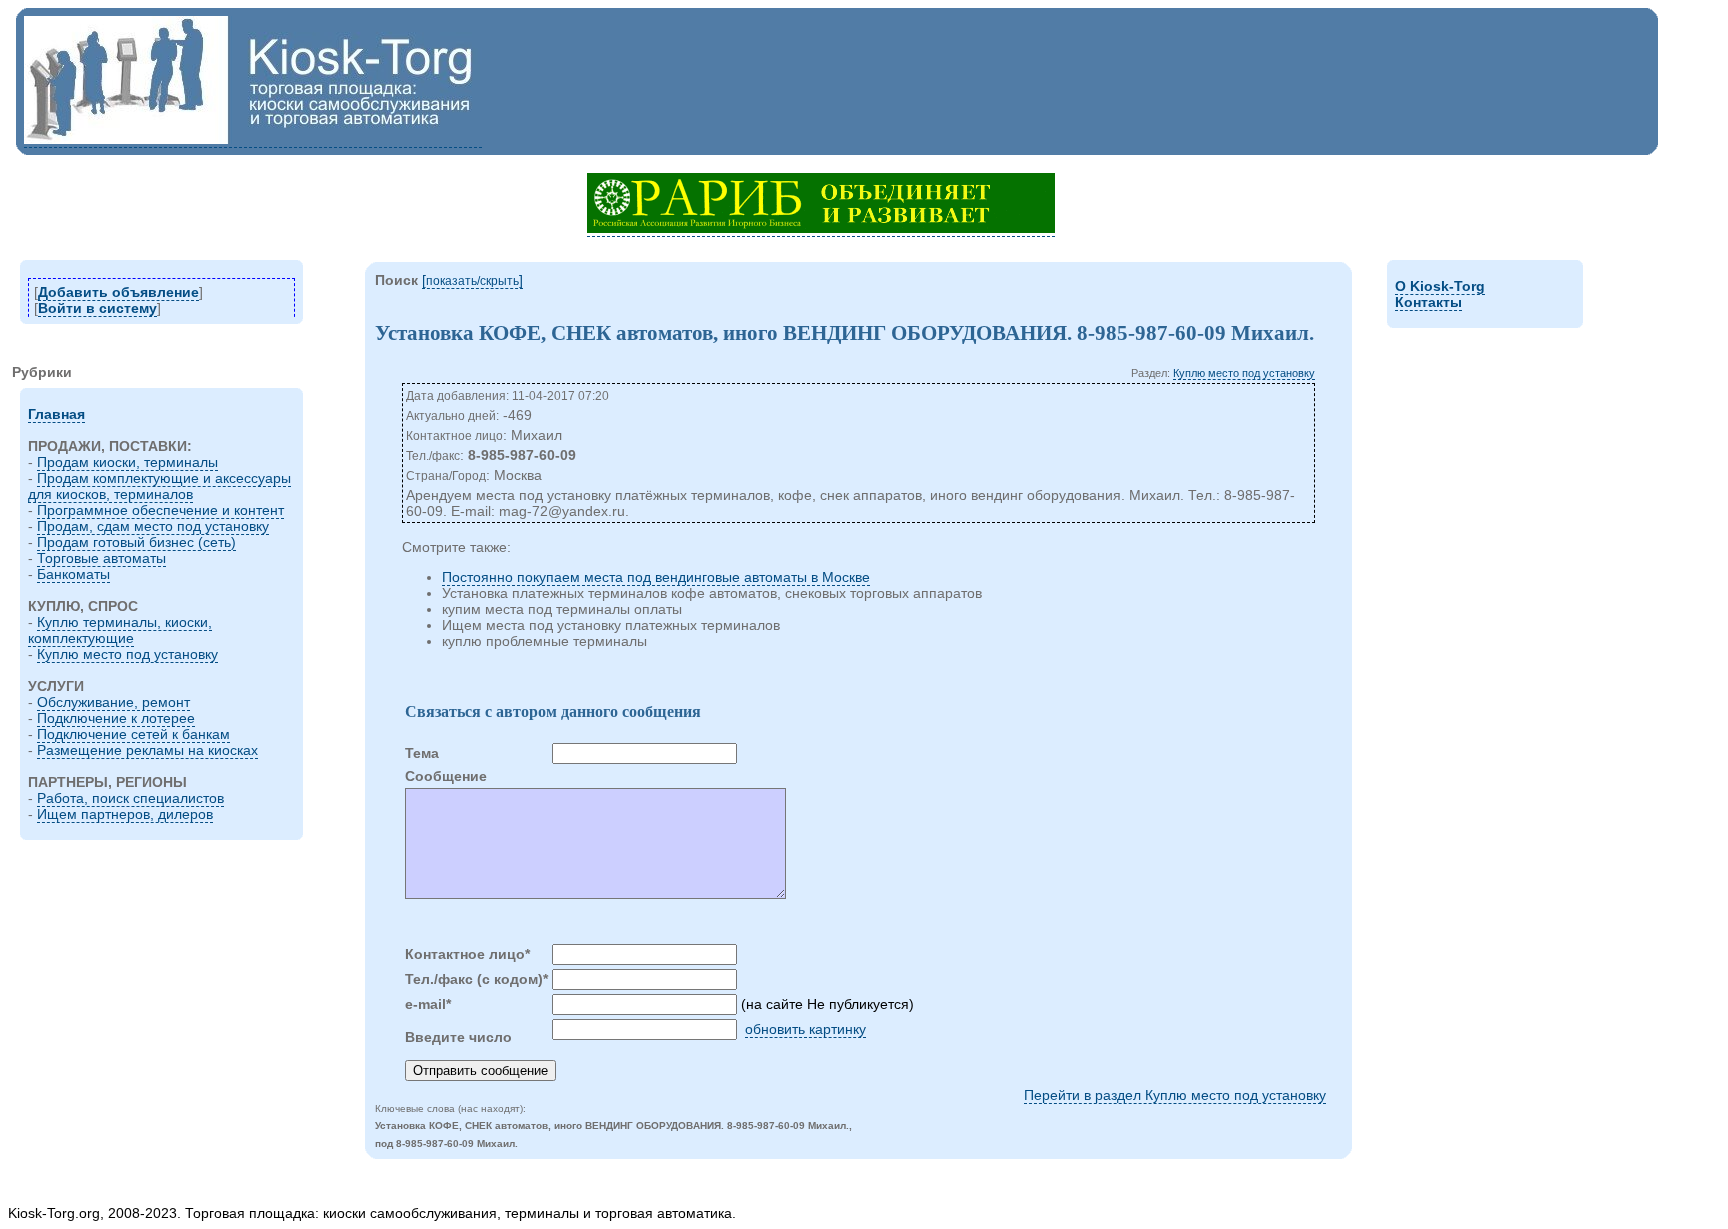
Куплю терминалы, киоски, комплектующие (120, 630)
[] (472, 280)
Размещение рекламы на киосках (147, 750)
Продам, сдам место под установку (153, 526)
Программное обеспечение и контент (160, 510)
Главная (56, 414)
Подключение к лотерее (116, 718)
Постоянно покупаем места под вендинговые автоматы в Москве (656, 577)
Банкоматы (73, 574)
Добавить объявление (118, 292)
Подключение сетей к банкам (133, 734)
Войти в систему (97, 308)
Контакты (1428, 302)
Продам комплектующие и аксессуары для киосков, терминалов (159, 486)
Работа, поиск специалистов (130, 798)
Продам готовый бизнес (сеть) (136, 542)
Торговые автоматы (101, 558)
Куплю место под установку (127, 654)
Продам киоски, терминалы (127, 462)
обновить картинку (805, 1029)
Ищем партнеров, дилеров (125, 814)
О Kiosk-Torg (1440, 286)
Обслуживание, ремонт (113, 702)
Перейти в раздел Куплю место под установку (1175, 1095)
